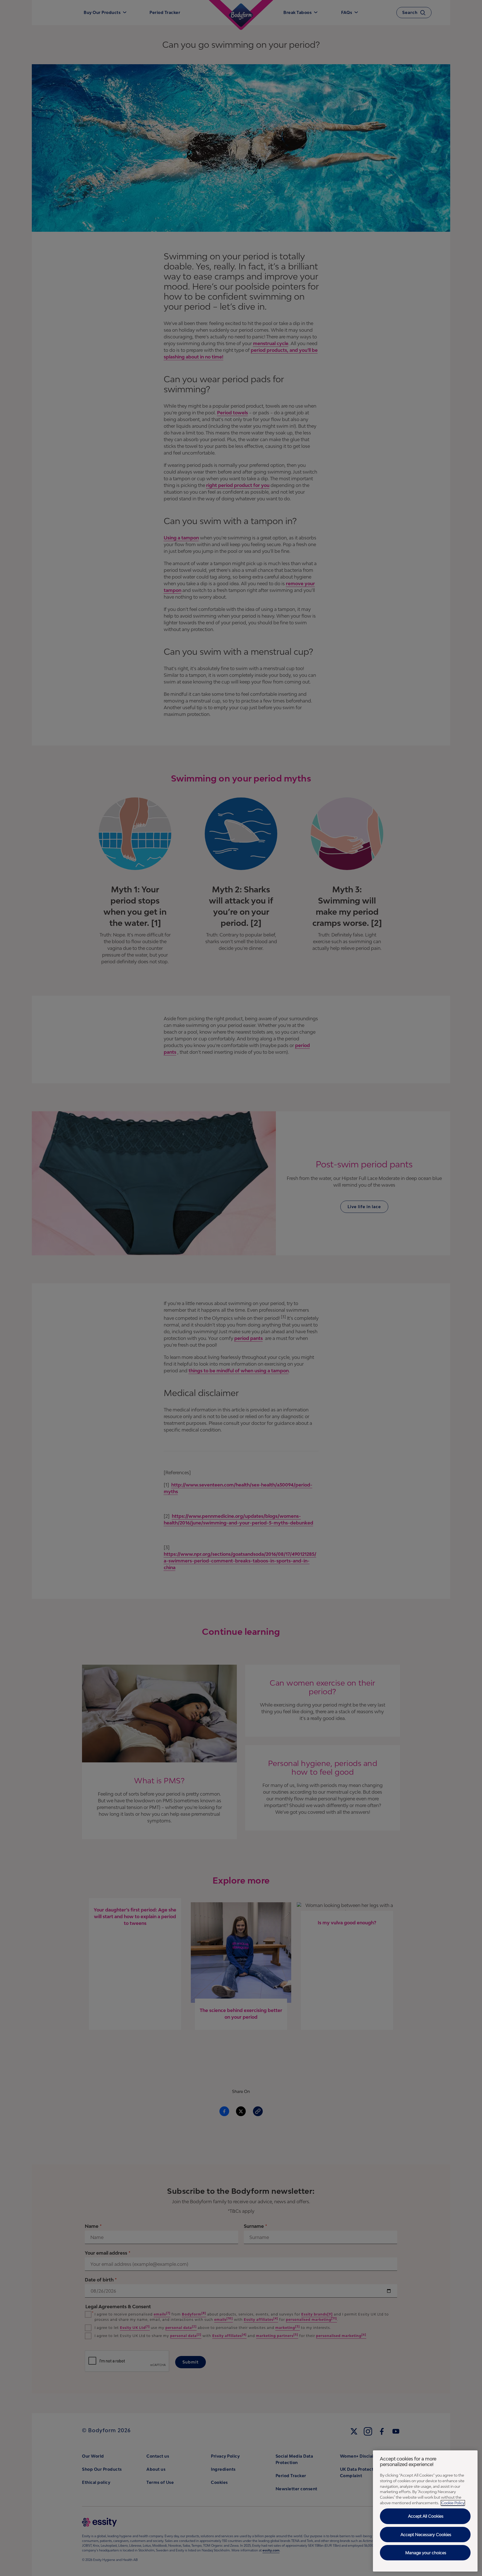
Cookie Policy (453, 2503)
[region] (425, 2511)
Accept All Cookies (426, 2516)
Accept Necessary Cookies (426, 2535)
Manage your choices (426, 2553)
